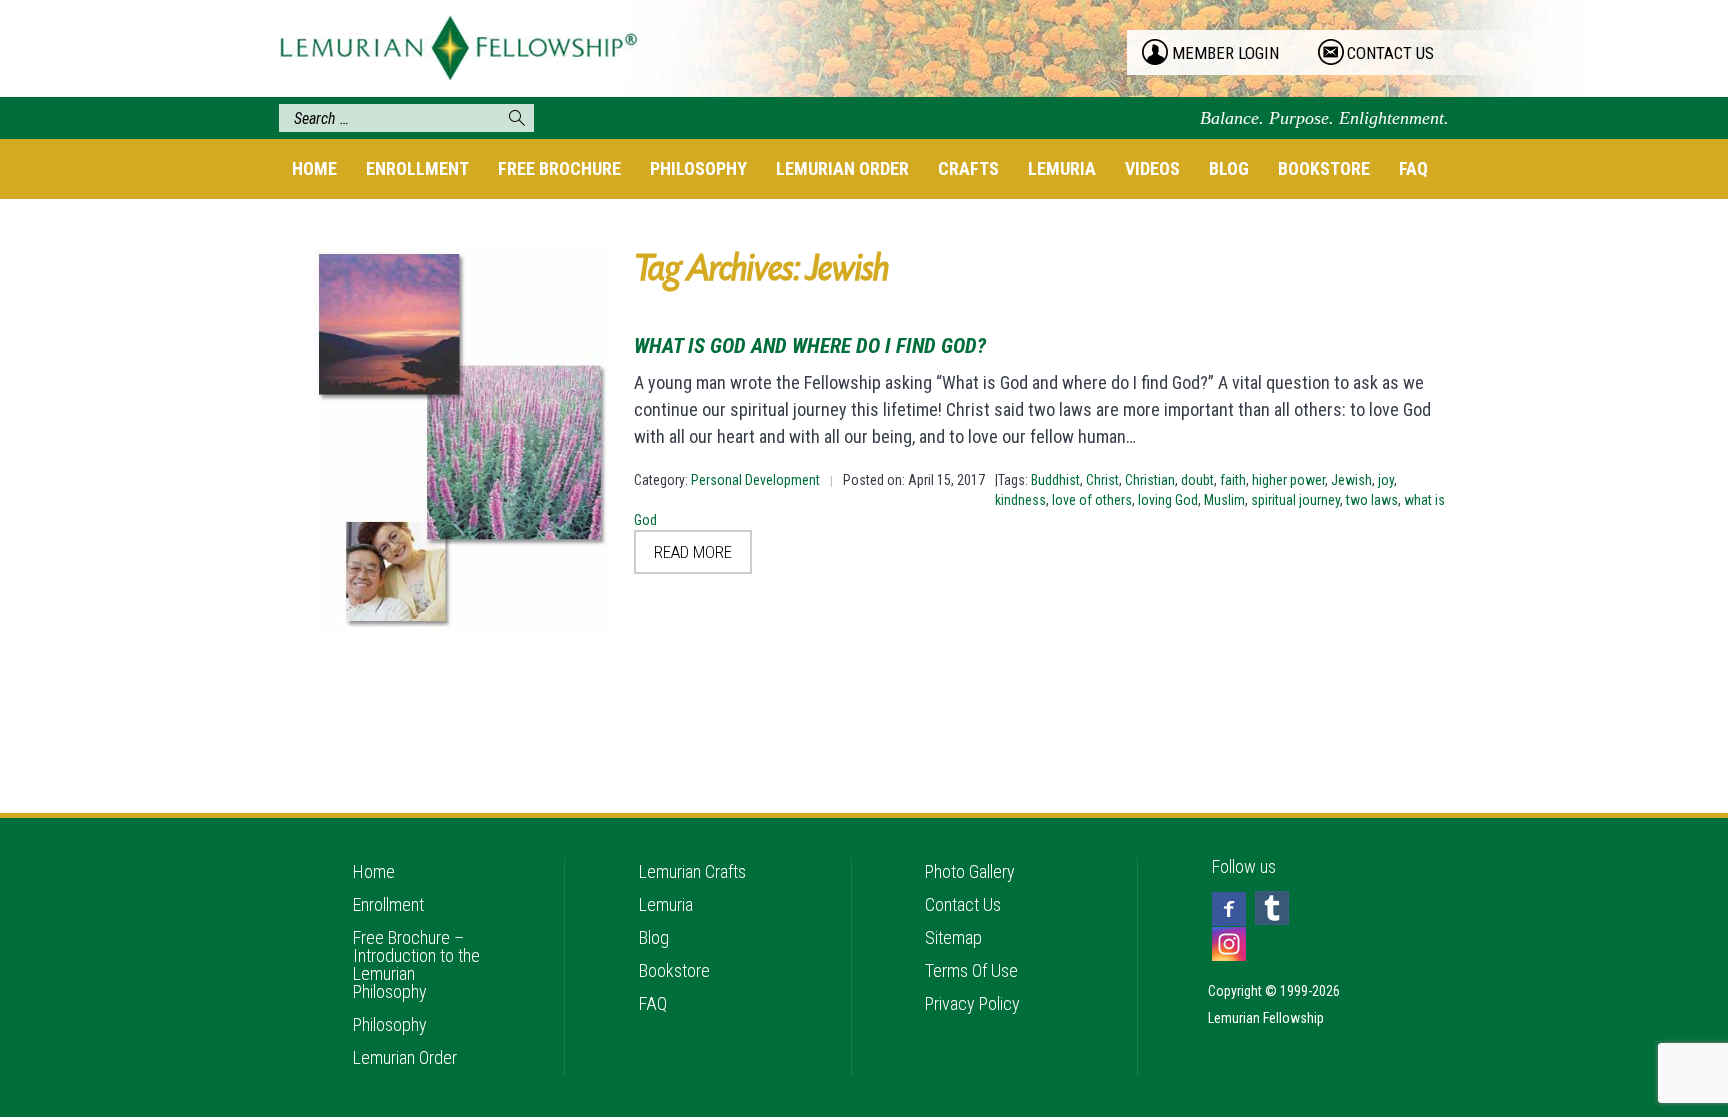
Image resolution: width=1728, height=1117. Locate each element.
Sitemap (953, 937)
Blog (1229, 168)
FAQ (1413, 168)
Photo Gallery (970, 871)
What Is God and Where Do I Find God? (810, 346)
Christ (1102, 480)
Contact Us (963, 904)
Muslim (1224, 500)
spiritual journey (1295, 500)
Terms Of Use (971, 970)
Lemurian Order (842, 168)
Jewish (1351, 480)
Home (314, 168)
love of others (1092, 500)
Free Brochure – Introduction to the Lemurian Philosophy (416, 964)
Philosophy (698, 168)
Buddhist (1055, 480)
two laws (1372, 500)
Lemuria (1062, 168)
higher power (1288, 480)
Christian (1150, 480)
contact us (1390, 53)
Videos (1152, 168)
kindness (1020, 500)
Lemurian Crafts (692, 871)
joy (1386, 480)
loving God (1168, 500)
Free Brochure (559, 168)
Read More (693, 552)
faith (1233, 480)
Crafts (968, 168)
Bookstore (1324, 168)
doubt (1197, 480)
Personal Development (755, 480)
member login (1225, 53)
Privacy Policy (972, 1003)
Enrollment (417, 168)
